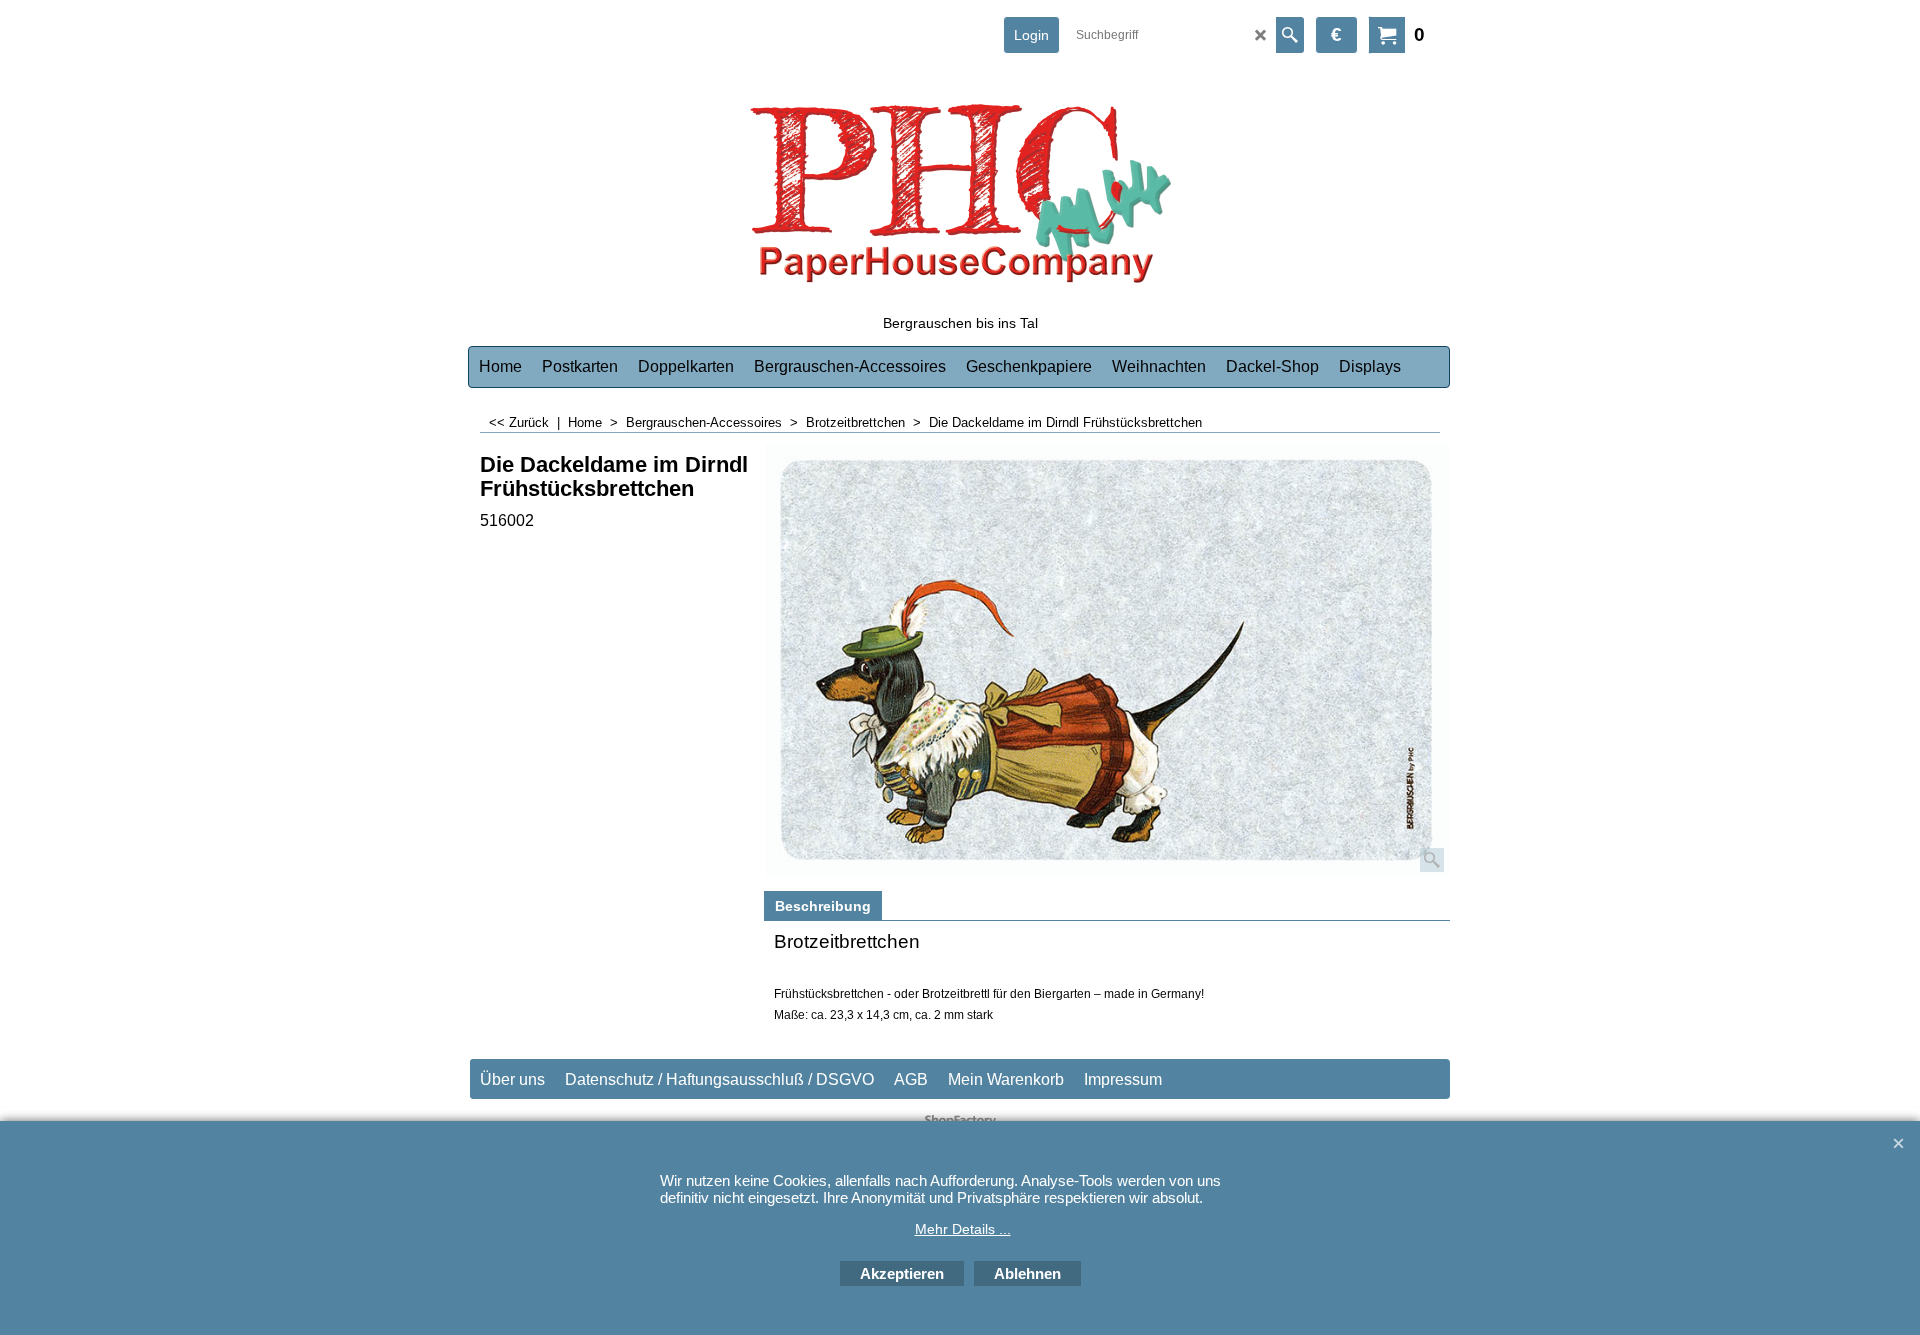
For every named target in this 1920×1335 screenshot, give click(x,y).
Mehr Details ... (963, 1229)
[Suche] (1289, 35)
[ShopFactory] (960, 186)
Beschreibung (823, 906)
